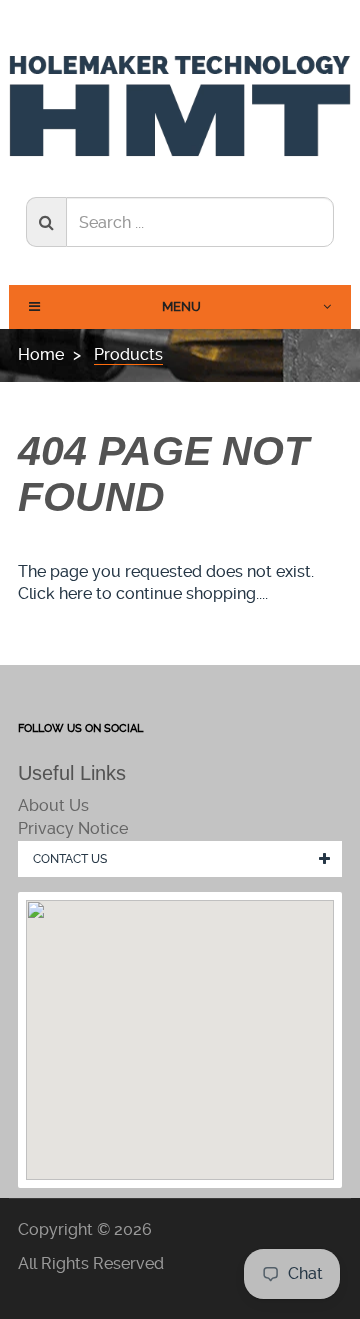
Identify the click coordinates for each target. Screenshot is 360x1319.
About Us (53, 805)
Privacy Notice (73, 828)
